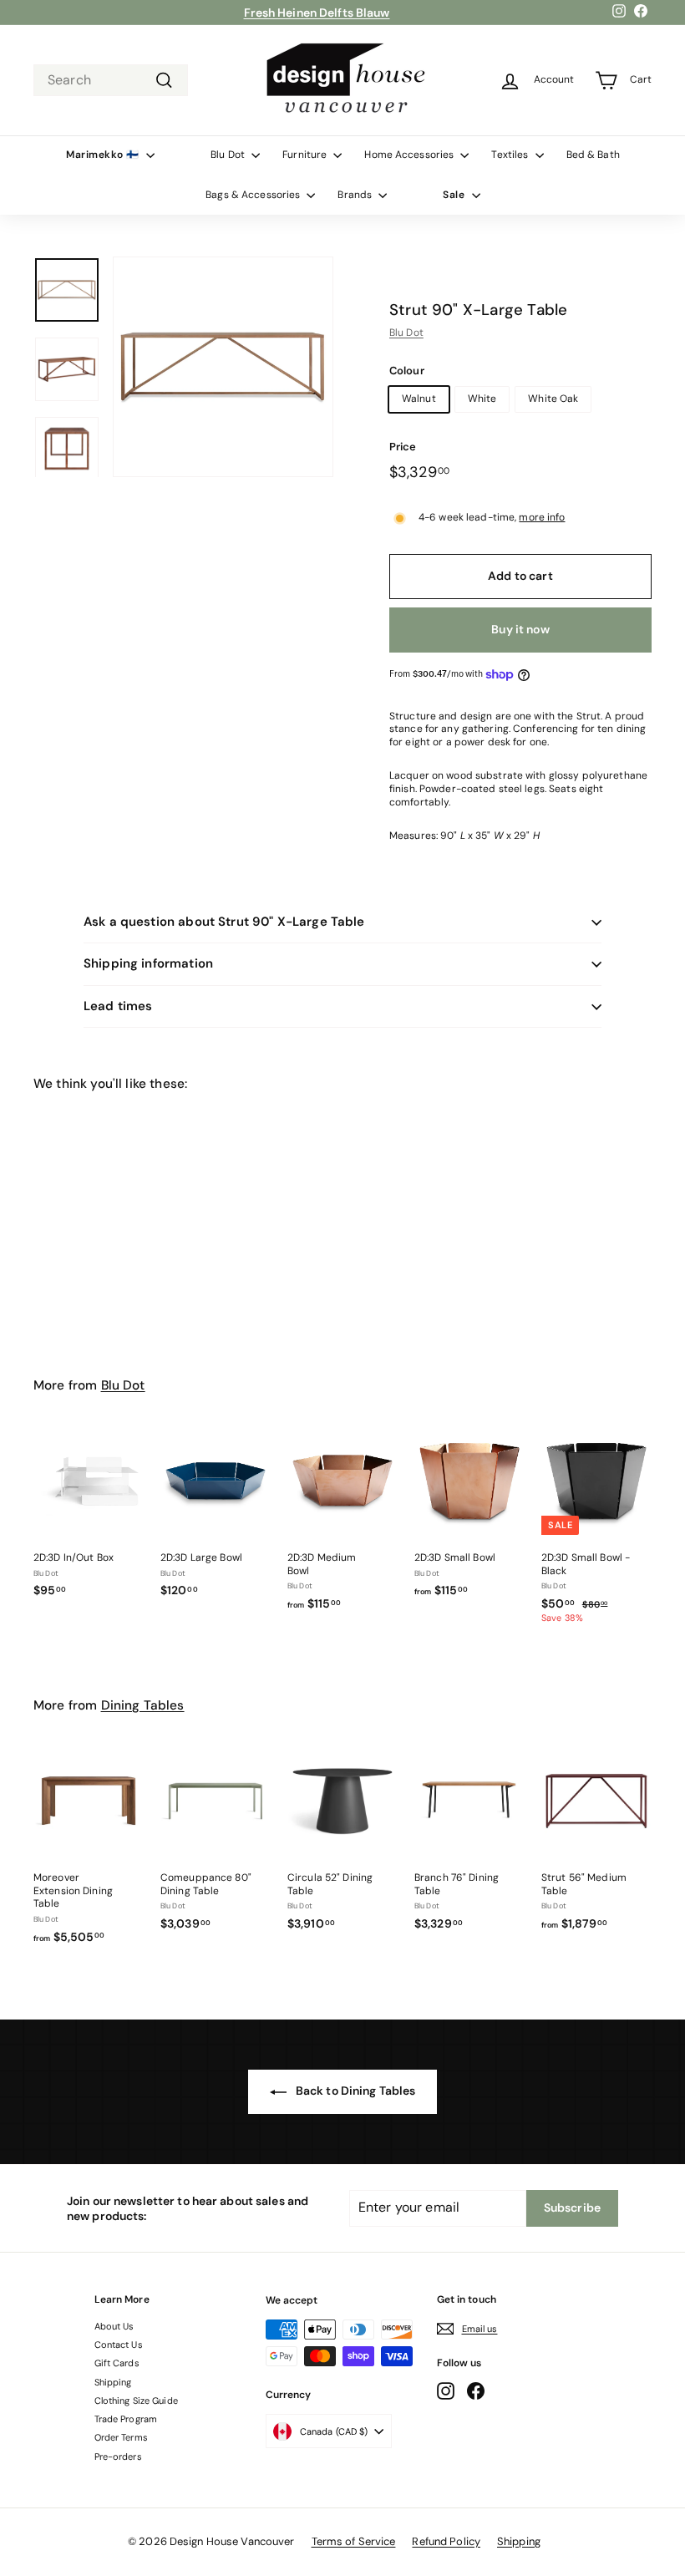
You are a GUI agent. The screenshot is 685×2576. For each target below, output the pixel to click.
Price (403, 447)
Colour (407, 371)
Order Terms (121, 2437)
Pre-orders (118, 2457)
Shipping (113, 2382)
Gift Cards (117, 2363)
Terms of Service (354, 2541)
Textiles (511, 155)
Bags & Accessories (254, 195)
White (482, 399)
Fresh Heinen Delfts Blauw (317, 13)
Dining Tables (143, 1705)
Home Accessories (410, 155)
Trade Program (126, 2419)
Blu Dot (229, 155)
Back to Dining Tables (355, 2091)
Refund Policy (446, 2541)
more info (542, 517)
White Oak (553, 399)
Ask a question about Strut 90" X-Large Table (224, 922)
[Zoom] (223, 367)
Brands (356, 195)
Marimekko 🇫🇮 (104, 155)
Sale (455, 195)
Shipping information (148, 963)
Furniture (306, 155)
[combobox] (111, 81)
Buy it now (520, 629)
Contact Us (119, 2345)
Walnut (419, 399)
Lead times (118, 1006)
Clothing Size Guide (136, 2401)
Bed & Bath (593, 155)
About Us (114, 2326)
